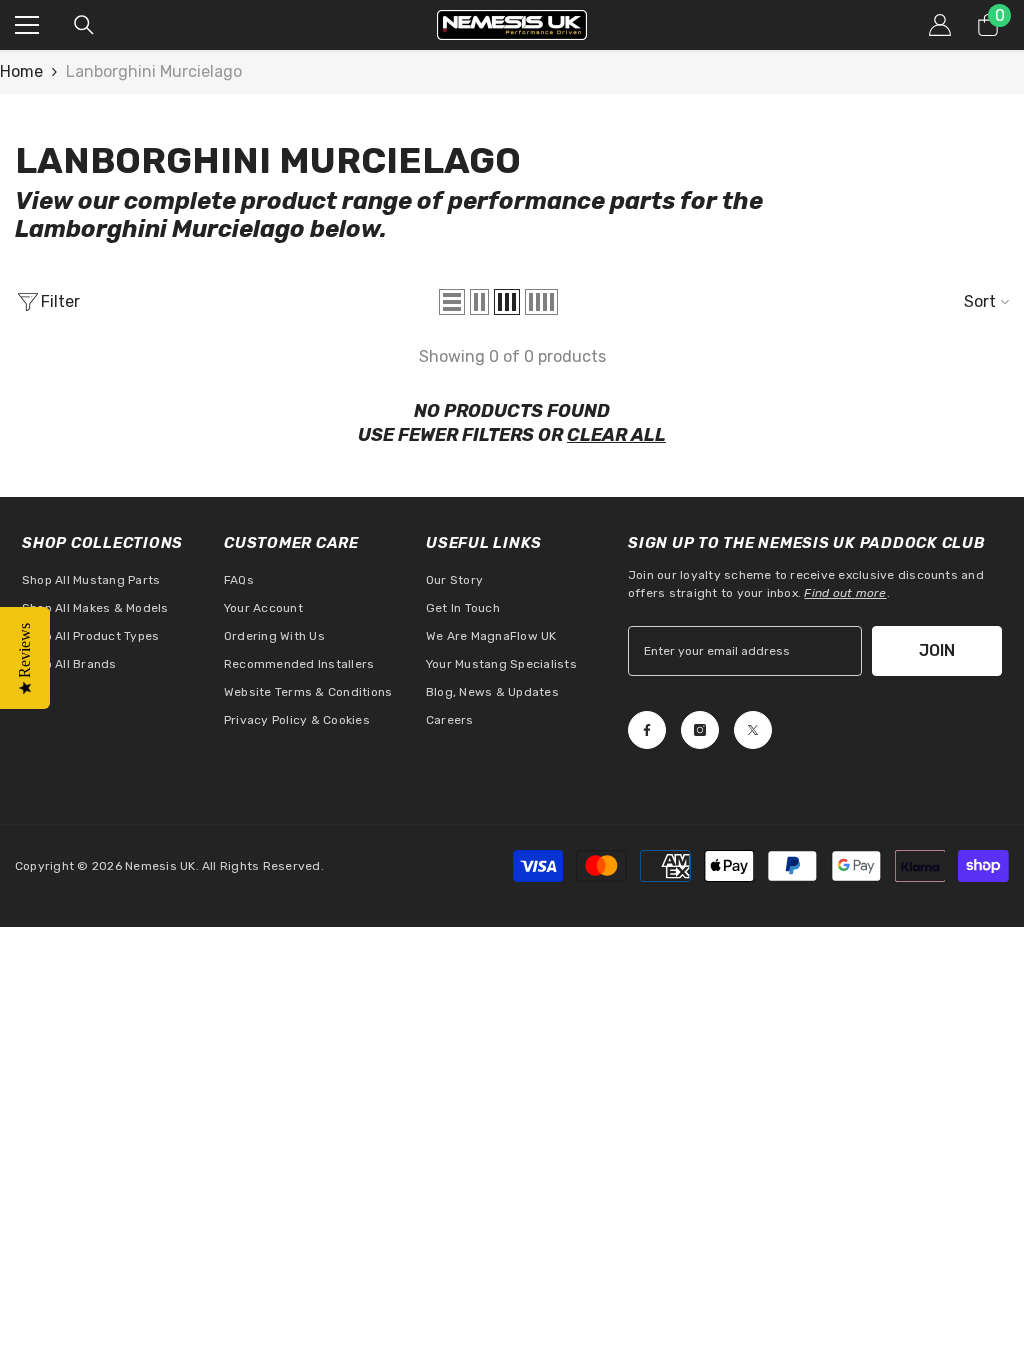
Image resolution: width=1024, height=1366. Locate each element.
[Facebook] (647, 730)
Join (937, 650)
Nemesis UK (160, 866)
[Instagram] (700, 730)
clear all (616, 435)
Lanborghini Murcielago (154, 71)
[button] (452, 302)
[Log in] (940, 25)
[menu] (27, 25)
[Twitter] (753, 730)
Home (21, 71)
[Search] (84, 25)
